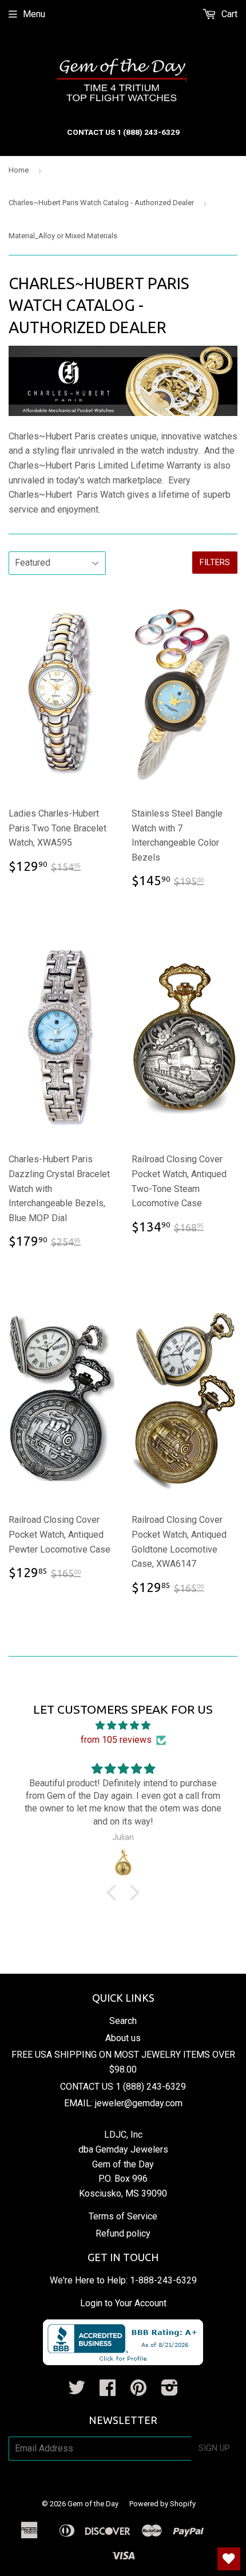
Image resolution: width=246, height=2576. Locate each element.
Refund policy (123, 2233)
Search (123, 2021)
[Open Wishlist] (229, 2559)
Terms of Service (123, 2216)
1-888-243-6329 (163, 2280)
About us (123, 2038)
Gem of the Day (93, 2504)
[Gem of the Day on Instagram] (170, 2391)
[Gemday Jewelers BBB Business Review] (123, 2362)
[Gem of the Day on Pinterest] (138, 2391)
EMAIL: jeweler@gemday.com (123, 2103)
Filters (215, 562)
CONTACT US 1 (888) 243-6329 (123, 2087)
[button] (114, 1893)
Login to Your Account (123, 2303)
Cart (228, 14)
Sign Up (214, 2448)
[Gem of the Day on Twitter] (77, 2391)
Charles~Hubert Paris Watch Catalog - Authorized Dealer (101, 203)
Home (19, 170)
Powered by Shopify (162, 2504)
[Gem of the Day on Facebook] (108, 2391)
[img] (123, 1726)
